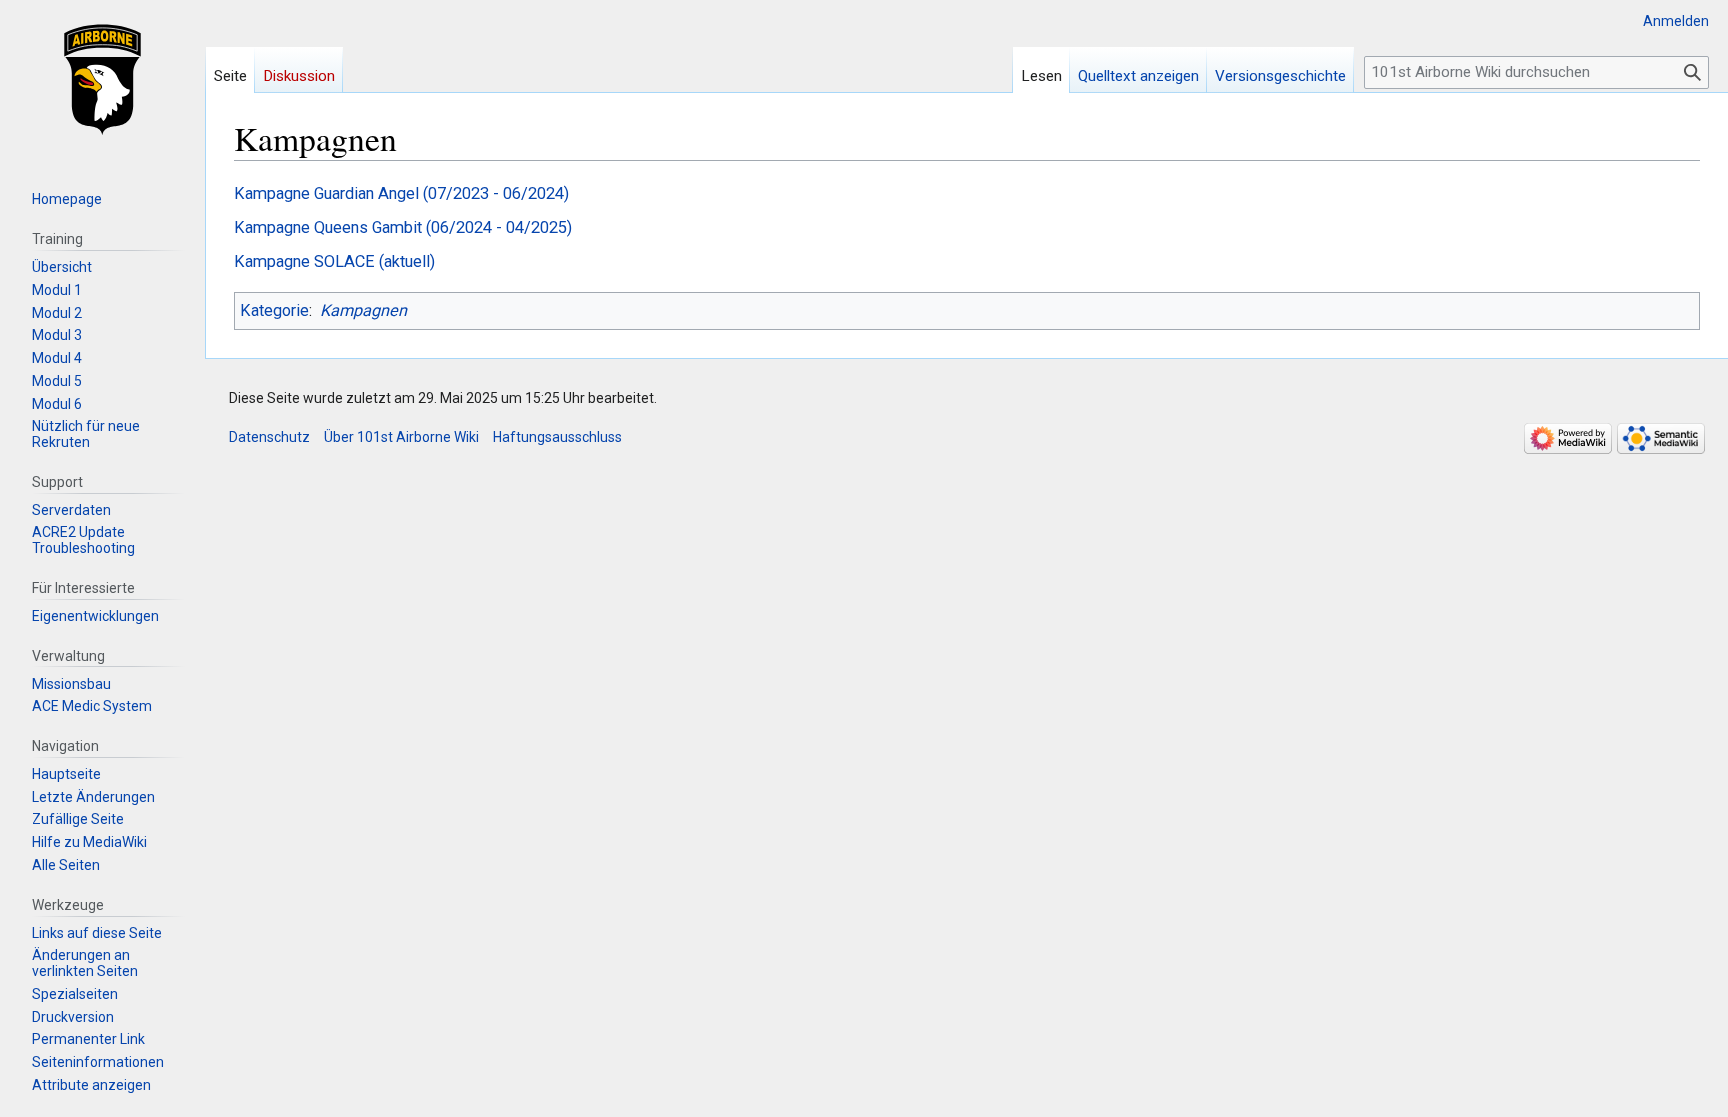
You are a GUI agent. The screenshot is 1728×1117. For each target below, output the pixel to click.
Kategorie (274, 310)
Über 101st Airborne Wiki (401, 437)
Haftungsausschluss (557, 437)
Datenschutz (269, 437)
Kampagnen (363, 310)
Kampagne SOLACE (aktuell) (334, 261)
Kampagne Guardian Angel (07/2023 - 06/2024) (401, 193)
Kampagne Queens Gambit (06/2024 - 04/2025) (403, 227)
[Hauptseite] (102, 80)
